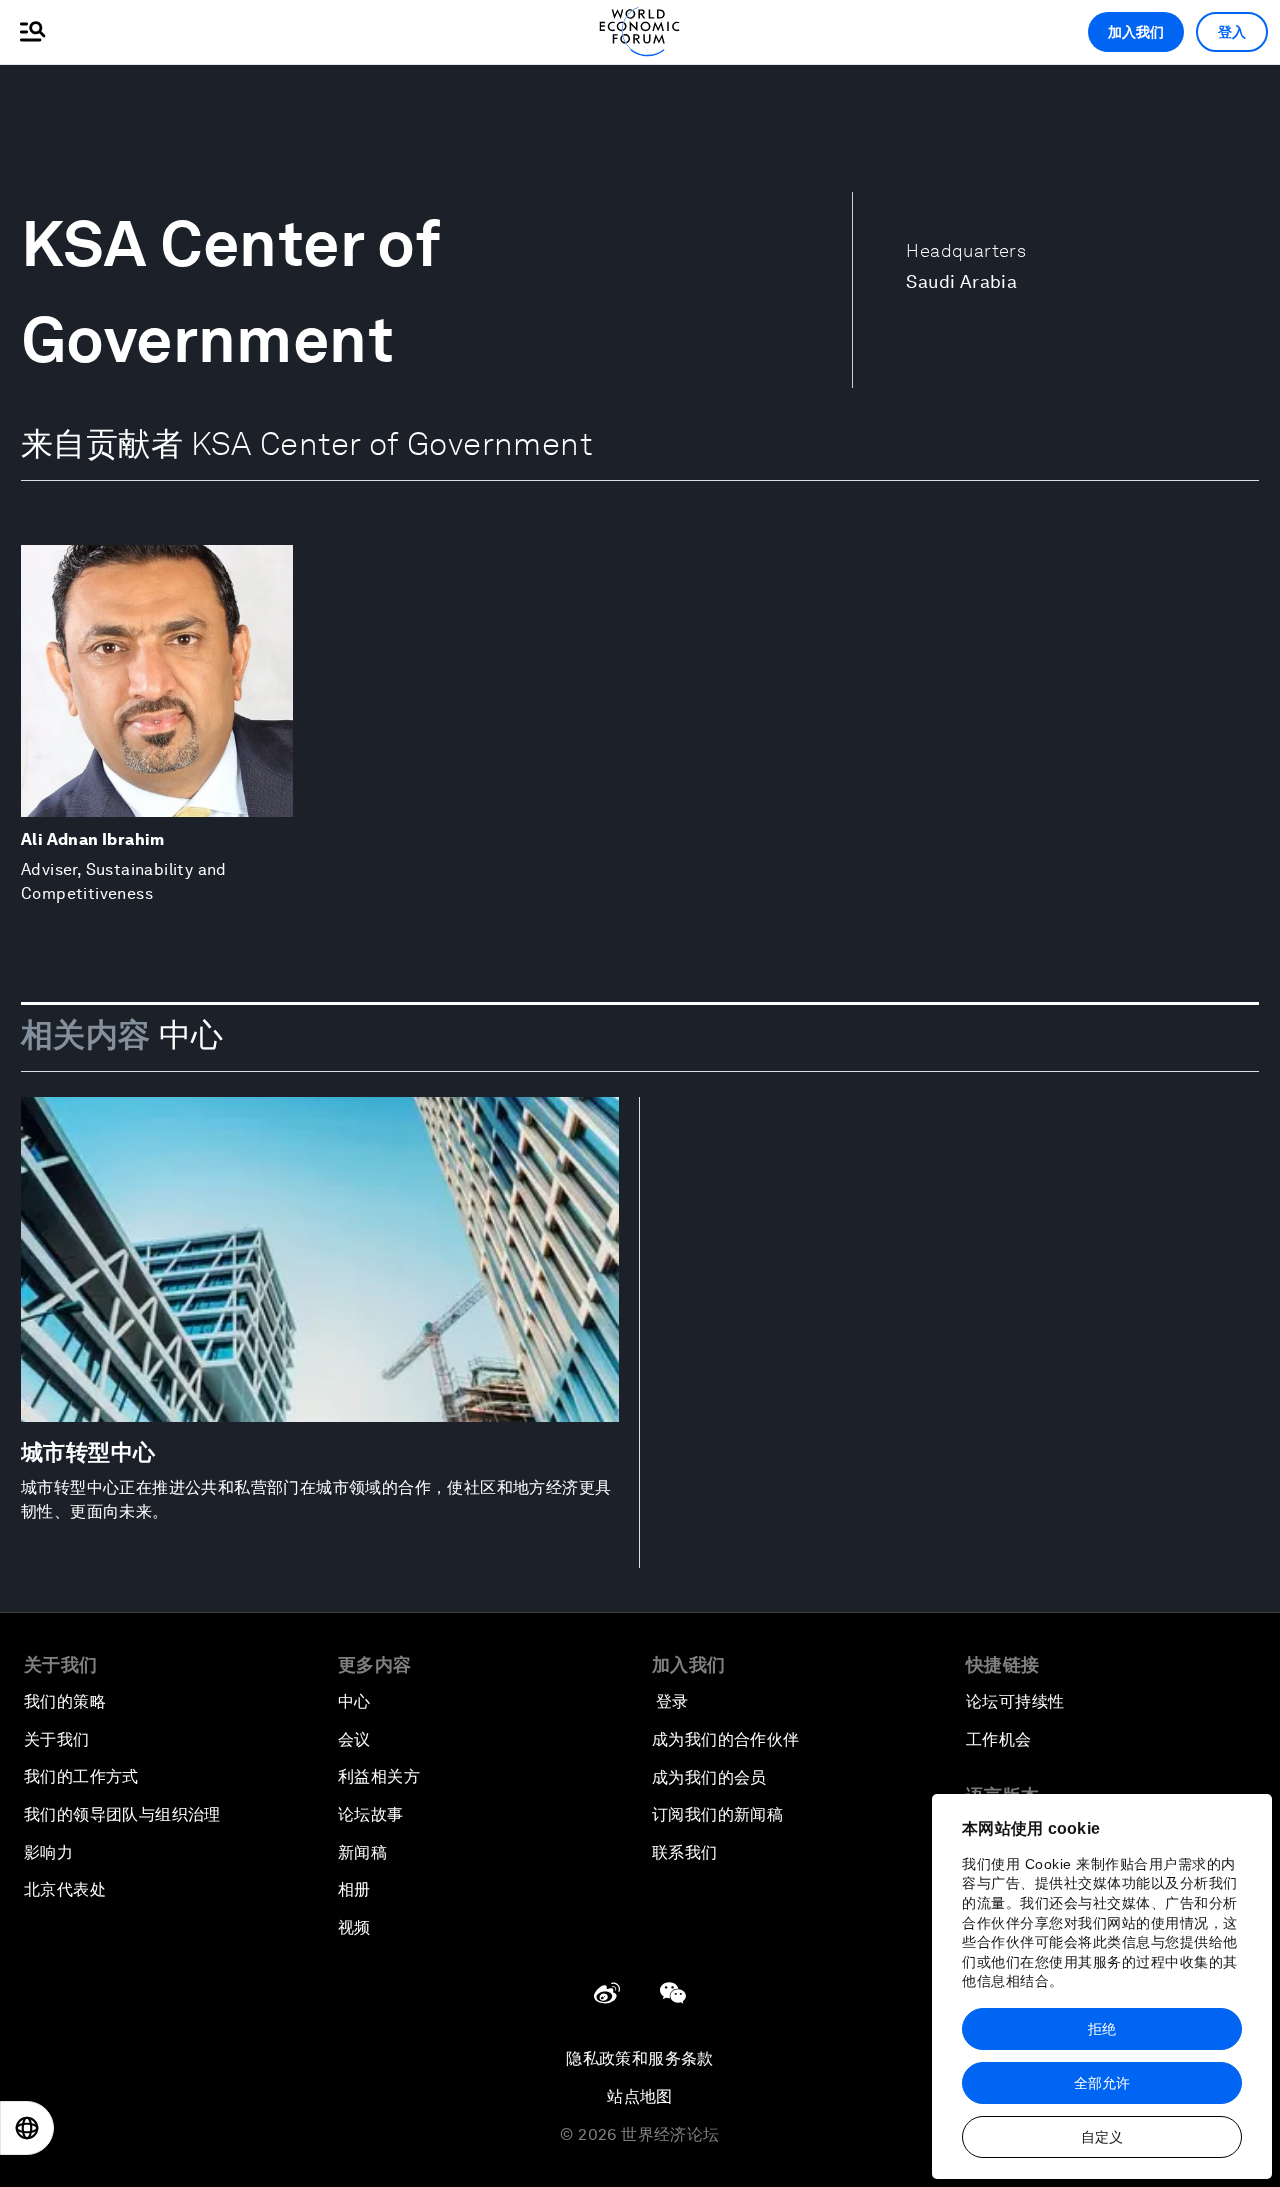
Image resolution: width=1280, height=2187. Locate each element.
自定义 (1102, 2137)
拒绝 (1102, 2029)
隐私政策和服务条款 (640, 2058)
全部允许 (1102, 2083)
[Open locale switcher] (27, 2128)
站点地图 (640, 2096)
